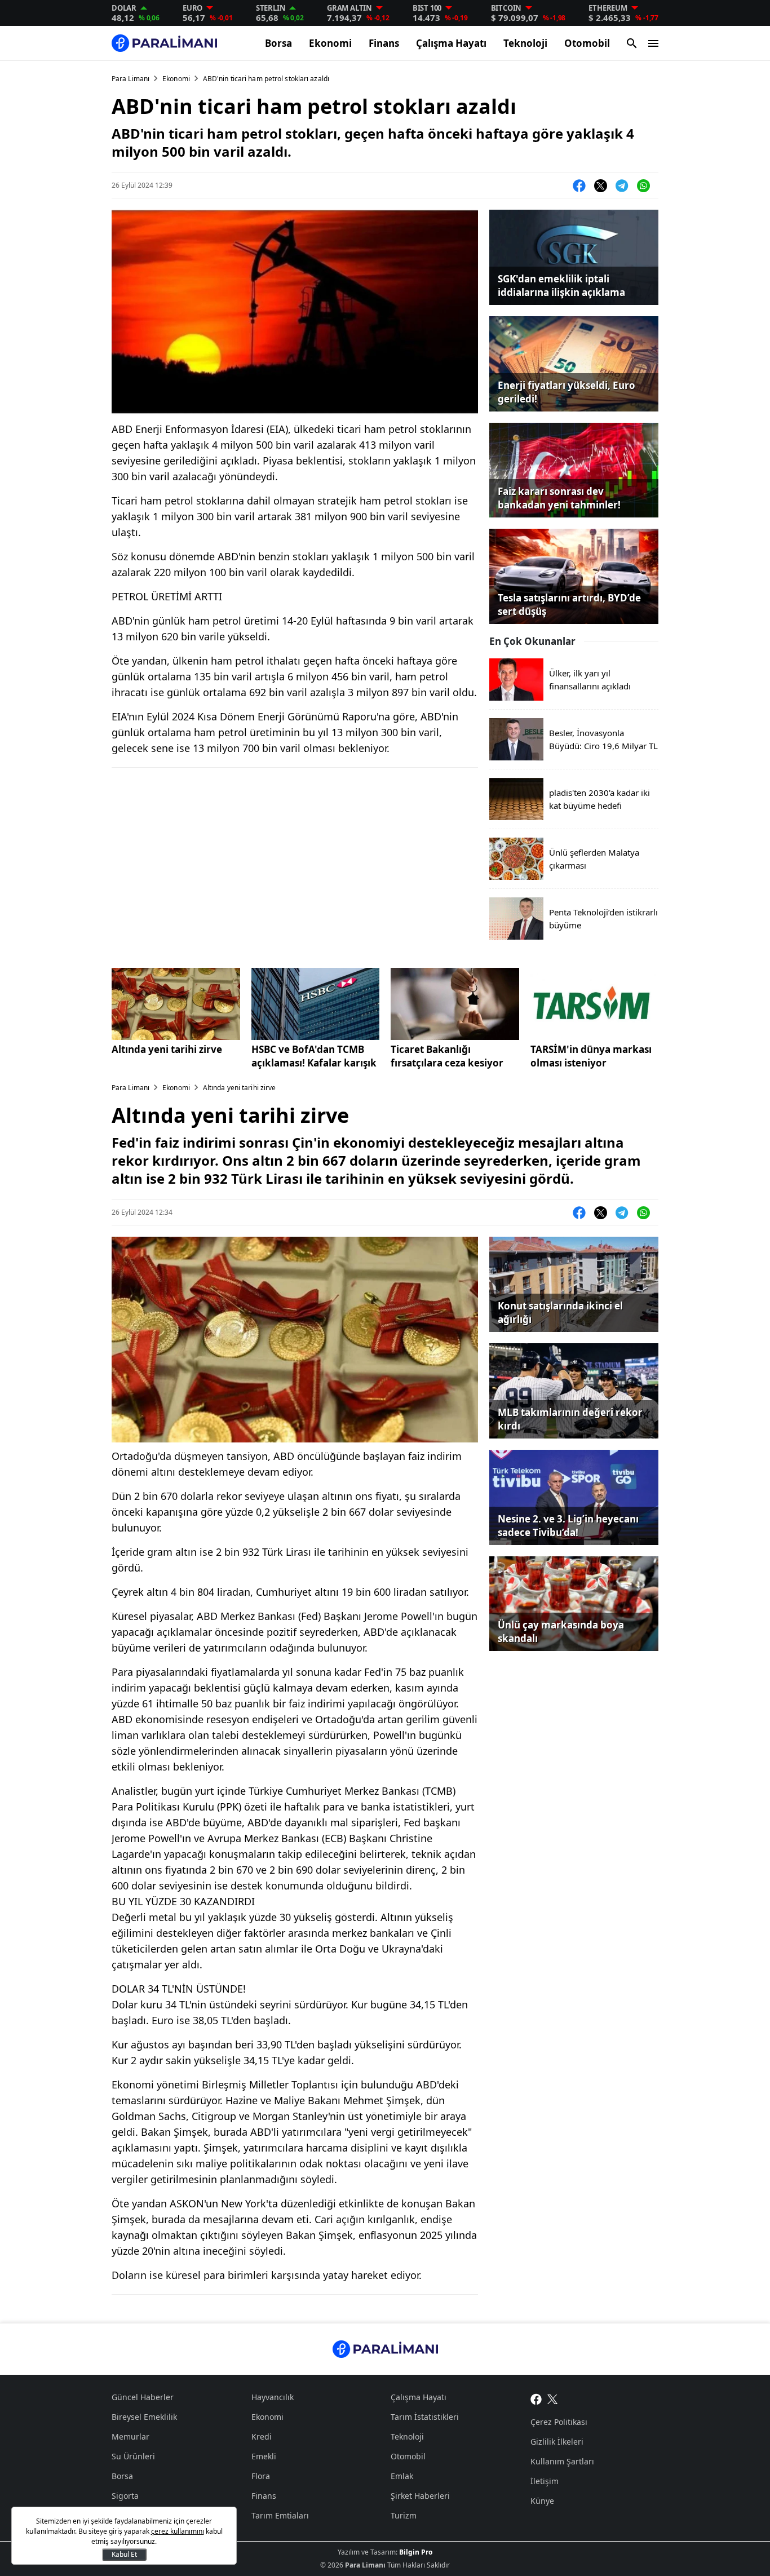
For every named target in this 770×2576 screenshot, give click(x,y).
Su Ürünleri (133, 2456)
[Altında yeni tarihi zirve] (176, 1004)
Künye (542, 2501)
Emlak (402, 2476)
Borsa (278, 43)
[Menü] (653, 43)
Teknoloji (525, 43)
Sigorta (125, 2496)
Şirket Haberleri (420, 2496)
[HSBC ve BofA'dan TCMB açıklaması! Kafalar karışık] (316, 1004)
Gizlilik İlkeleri (557, 2442)
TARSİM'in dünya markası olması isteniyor (591, 1056)
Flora (261, 2476)
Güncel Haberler (143, 2397)
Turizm (404, 2515)
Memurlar (130, 2436)
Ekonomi (330, 43)
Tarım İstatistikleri (425, 2417)
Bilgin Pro (416, 2552)
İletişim (545, 2481)
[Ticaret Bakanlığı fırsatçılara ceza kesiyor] (455, 1004)
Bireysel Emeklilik (144, 2417)
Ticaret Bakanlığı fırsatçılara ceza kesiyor (447, 1056)
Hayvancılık (273, 2397)
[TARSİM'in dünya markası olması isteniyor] (595, 1004)
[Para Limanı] (164, 43)
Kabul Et (124, 2554)
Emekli (264, 2456)
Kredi (262, 2436)
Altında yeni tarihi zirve (167, 1049)
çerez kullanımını (178, 2531)
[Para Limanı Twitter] (553, 2398)
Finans (384, 43)
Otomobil (587, 43)
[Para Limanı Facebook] (536, 2398)
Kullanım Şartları (562, 2461)
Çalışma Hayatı (451, 43)
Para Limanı (130, 79)
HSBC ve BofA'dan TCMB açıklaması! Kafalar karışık (314, 1056)
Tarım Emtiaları (280, 2515)
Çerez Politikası (559, 2422)
